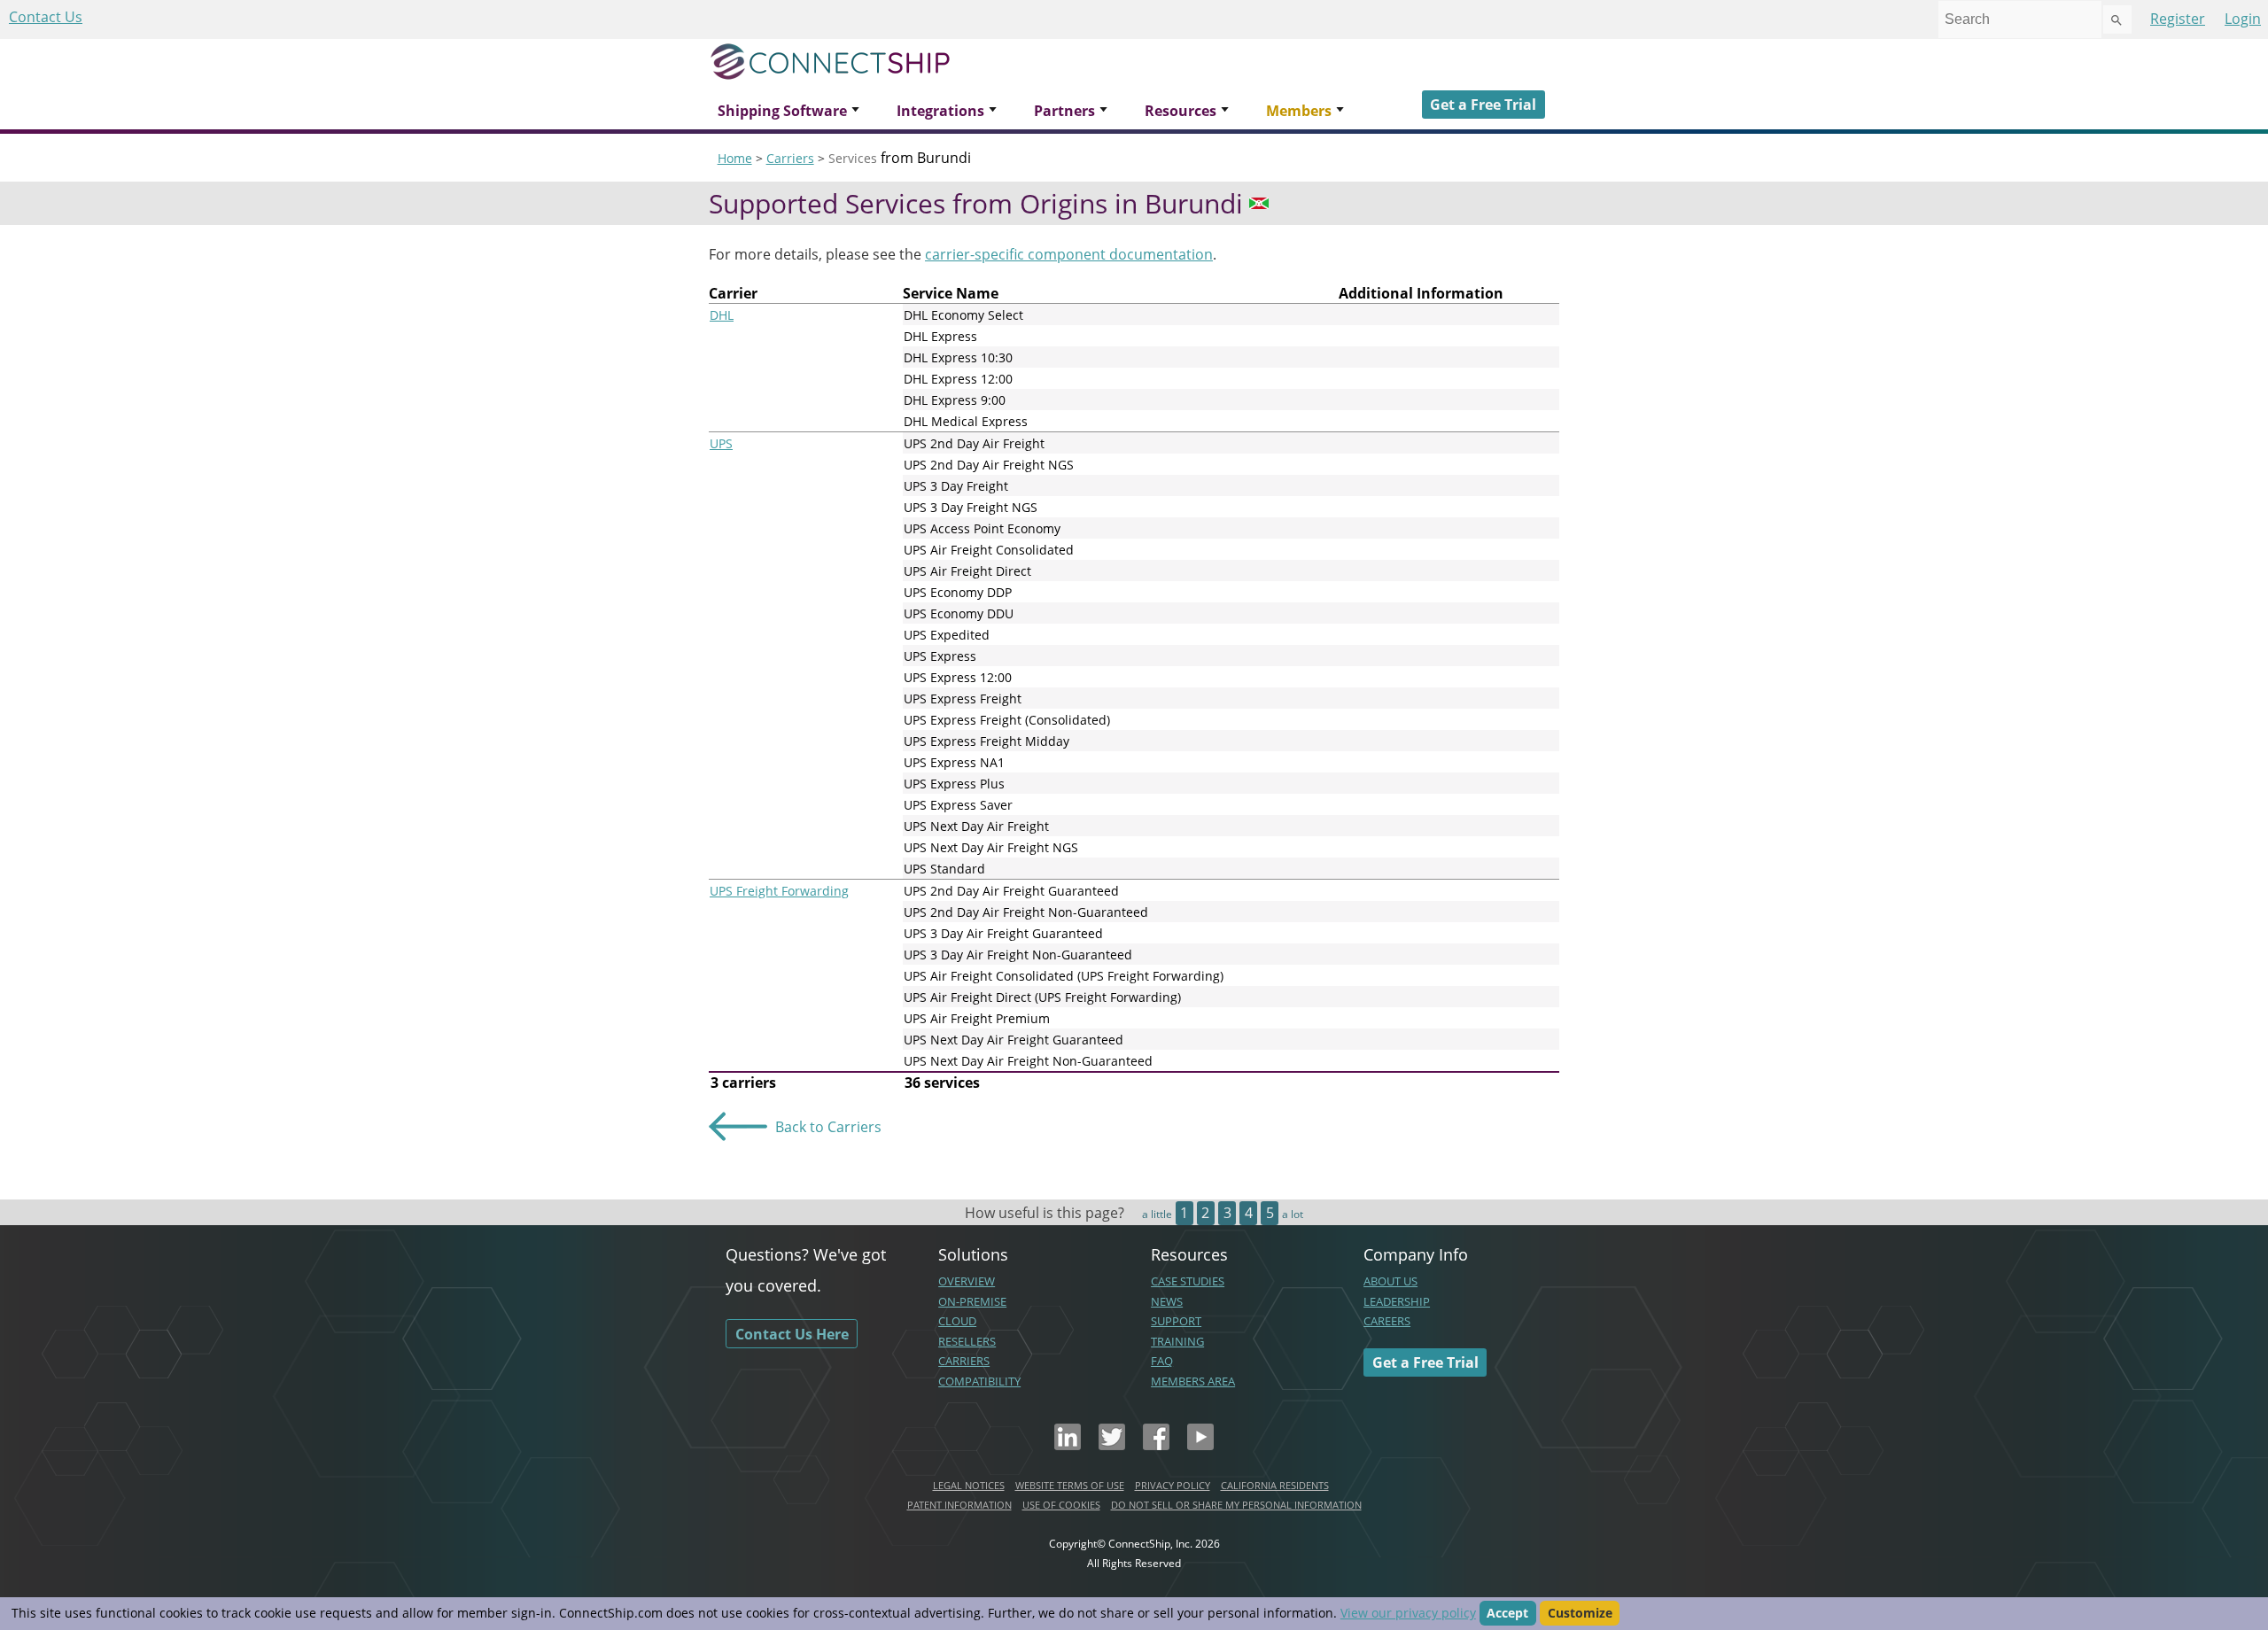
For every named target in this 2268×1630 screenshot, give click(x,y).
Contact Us (46, 17)
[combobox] (2020, 19)
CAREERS (1387, 1321)
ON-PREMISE (972, 1301)
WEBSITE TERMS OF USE (1070, 1485)
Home (735, 158)
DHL (722, 315)
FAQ (1162, 1361)
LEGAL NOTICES (969, 1485)
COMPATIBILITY (979, 1381)
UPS (721, 443)
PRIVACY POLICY (1173, 1485)
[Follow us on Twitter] (1112, 1445)
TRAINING (1177, 1341)
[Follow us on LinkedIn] (1068, 1445)
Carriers (790, 158)
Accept (1507, 1613)
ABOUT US (1390, 1281)
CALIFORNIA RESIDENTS (1275, 1485)
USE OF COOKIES (1061, 1505)
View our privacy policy (1408, 1613)
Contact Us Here (792, 1334)
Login (2243, 19)
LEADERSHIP (1397, 1301)
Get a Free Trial (1483, 105)
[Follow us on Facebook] (1156, 1445)
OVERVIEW (967, 1281)
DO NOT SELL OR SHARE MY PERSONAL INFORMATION (1236, 1505)
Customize (1580, 1613)
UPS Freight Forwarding (779, 891)
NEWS (1167, 1301)
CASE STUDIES (1188, 1281)
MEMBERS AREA (1193, 1381)
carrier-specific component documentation (1069, 254)
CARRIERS (964, 1361)
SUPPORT (1176, 1321)
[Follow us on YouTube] (1200, 1445)
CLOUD (957, 1321)
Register (2178, 19)
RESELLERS (967, 1341)
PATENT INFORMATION (959, 1505)
